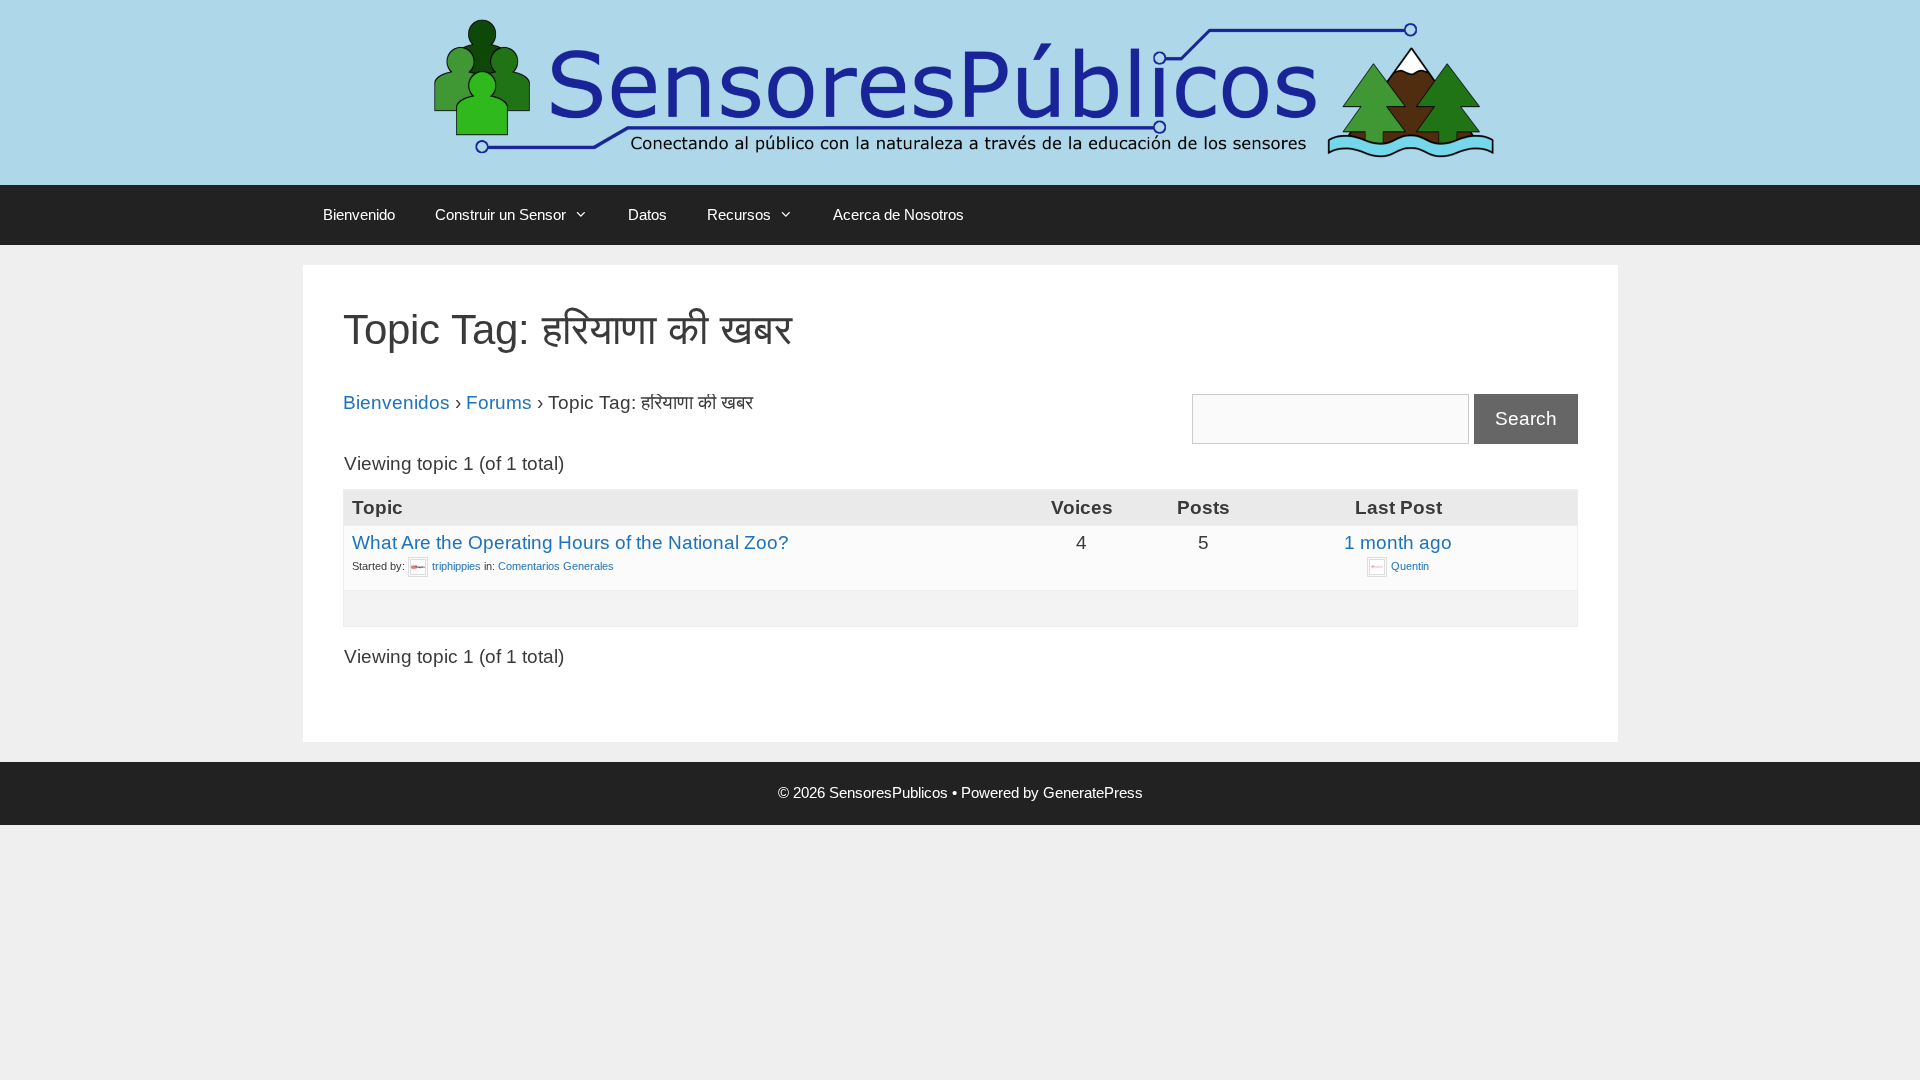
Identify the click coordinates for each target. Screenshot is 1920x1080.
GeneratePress (1093, 792)
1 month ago (1398, 542)
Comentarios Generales (556, 566)
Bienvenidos (396, 402)
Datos (647, 214)
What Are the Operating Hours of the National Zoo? (570, 542)
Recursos (739, 214)
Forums (499, 402)
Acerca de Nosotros (898, 214)
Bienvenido (359, 214)
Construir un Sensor (500, 214)
